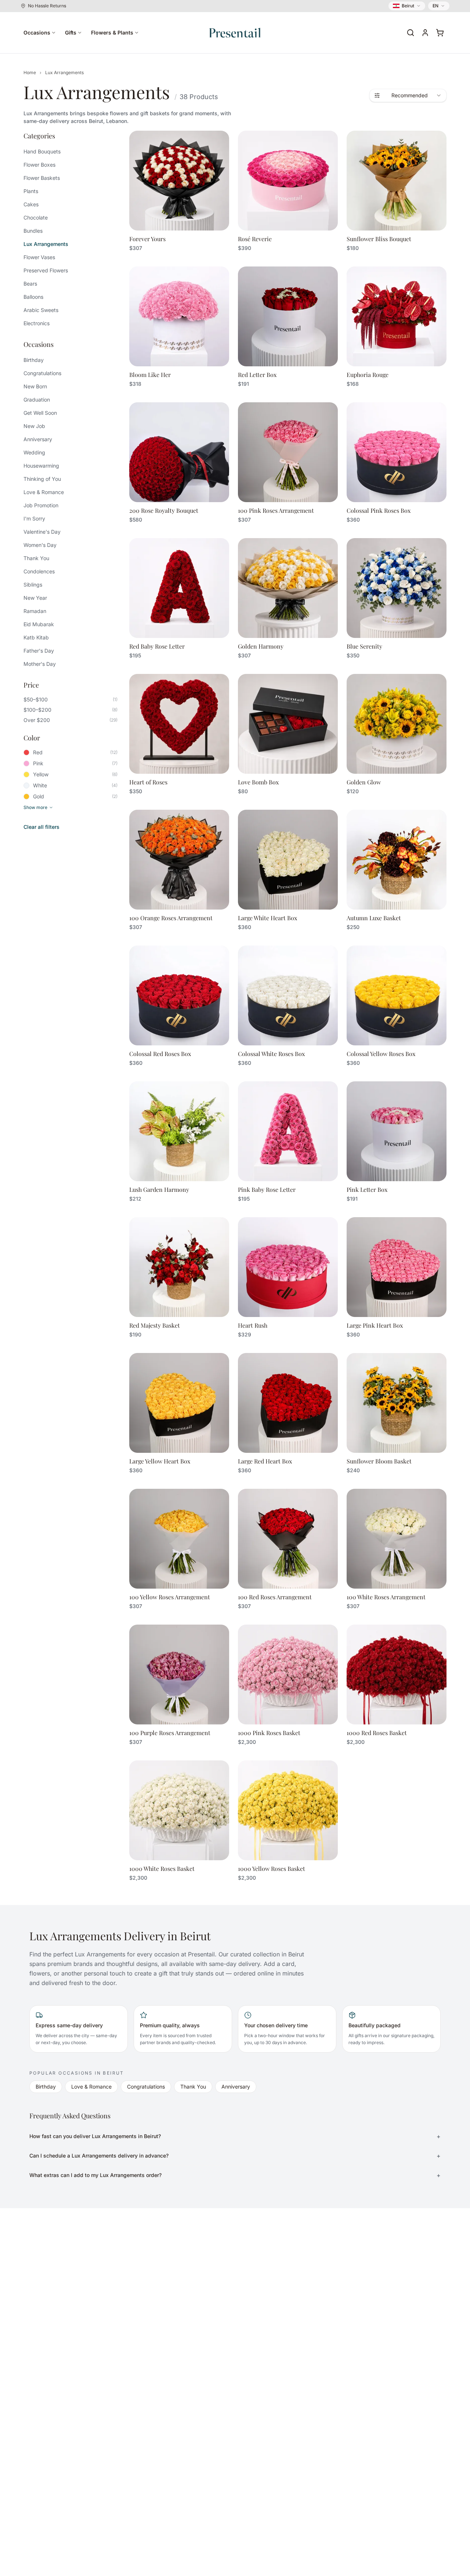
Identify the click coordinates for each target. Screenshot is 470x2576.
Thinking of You (42, 479)
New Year (35, 598)
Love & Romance (44, 492)
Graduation (37, 400)
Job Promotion (41, 505)
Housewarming (41, 466)
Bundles (33, 231)
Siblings (33, 585)
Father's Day (39, 651)
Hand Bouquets (42, 151)
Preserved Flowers (46, 270)
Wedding (34, 452)
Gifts (71, 32)
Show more (35, 807)
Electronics (37, 323)
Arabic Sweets (41, 310)
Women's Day (40, 545)
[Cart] (440, 33)
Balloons (33, 297)
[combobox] (408, 95)
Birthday (34, 360)
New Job (34, 426)
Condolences (39, 571)
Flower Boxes (39, 165)
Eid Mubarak (39, 624)
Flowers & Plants (112, 32)
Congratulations (42, 373)
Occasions (37, 32)
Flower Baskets (42, 178)
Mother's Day (40, 664)
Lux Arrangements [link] (64, 72)
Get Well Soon (40, 413)
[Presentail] (235, 33)
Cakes (31, 204)
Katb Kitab (36, 637)
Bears (30, 284)
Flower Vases (39, 257)
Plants (31, 191)
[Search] (411, 33)
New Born (35, 386)
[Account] (425, 33)
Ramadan (35, 611)
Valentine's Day (42, 532)
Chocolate (36, 217)
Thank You (36, 558)
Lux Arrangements (46, 244)
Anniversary (38, 439)
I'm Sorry (34, 518)
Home (30, 72)
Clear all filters (41, 827)
